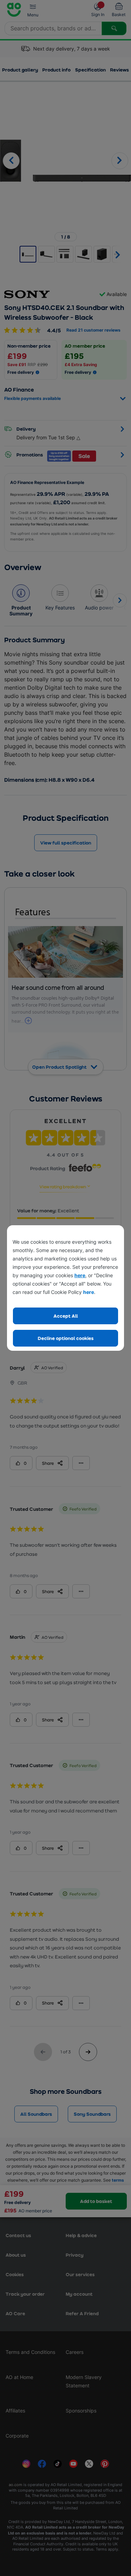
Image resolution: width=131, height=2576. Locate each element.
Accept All (66, 1316)
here (80, 1275)
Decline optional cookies (66, 1338)
